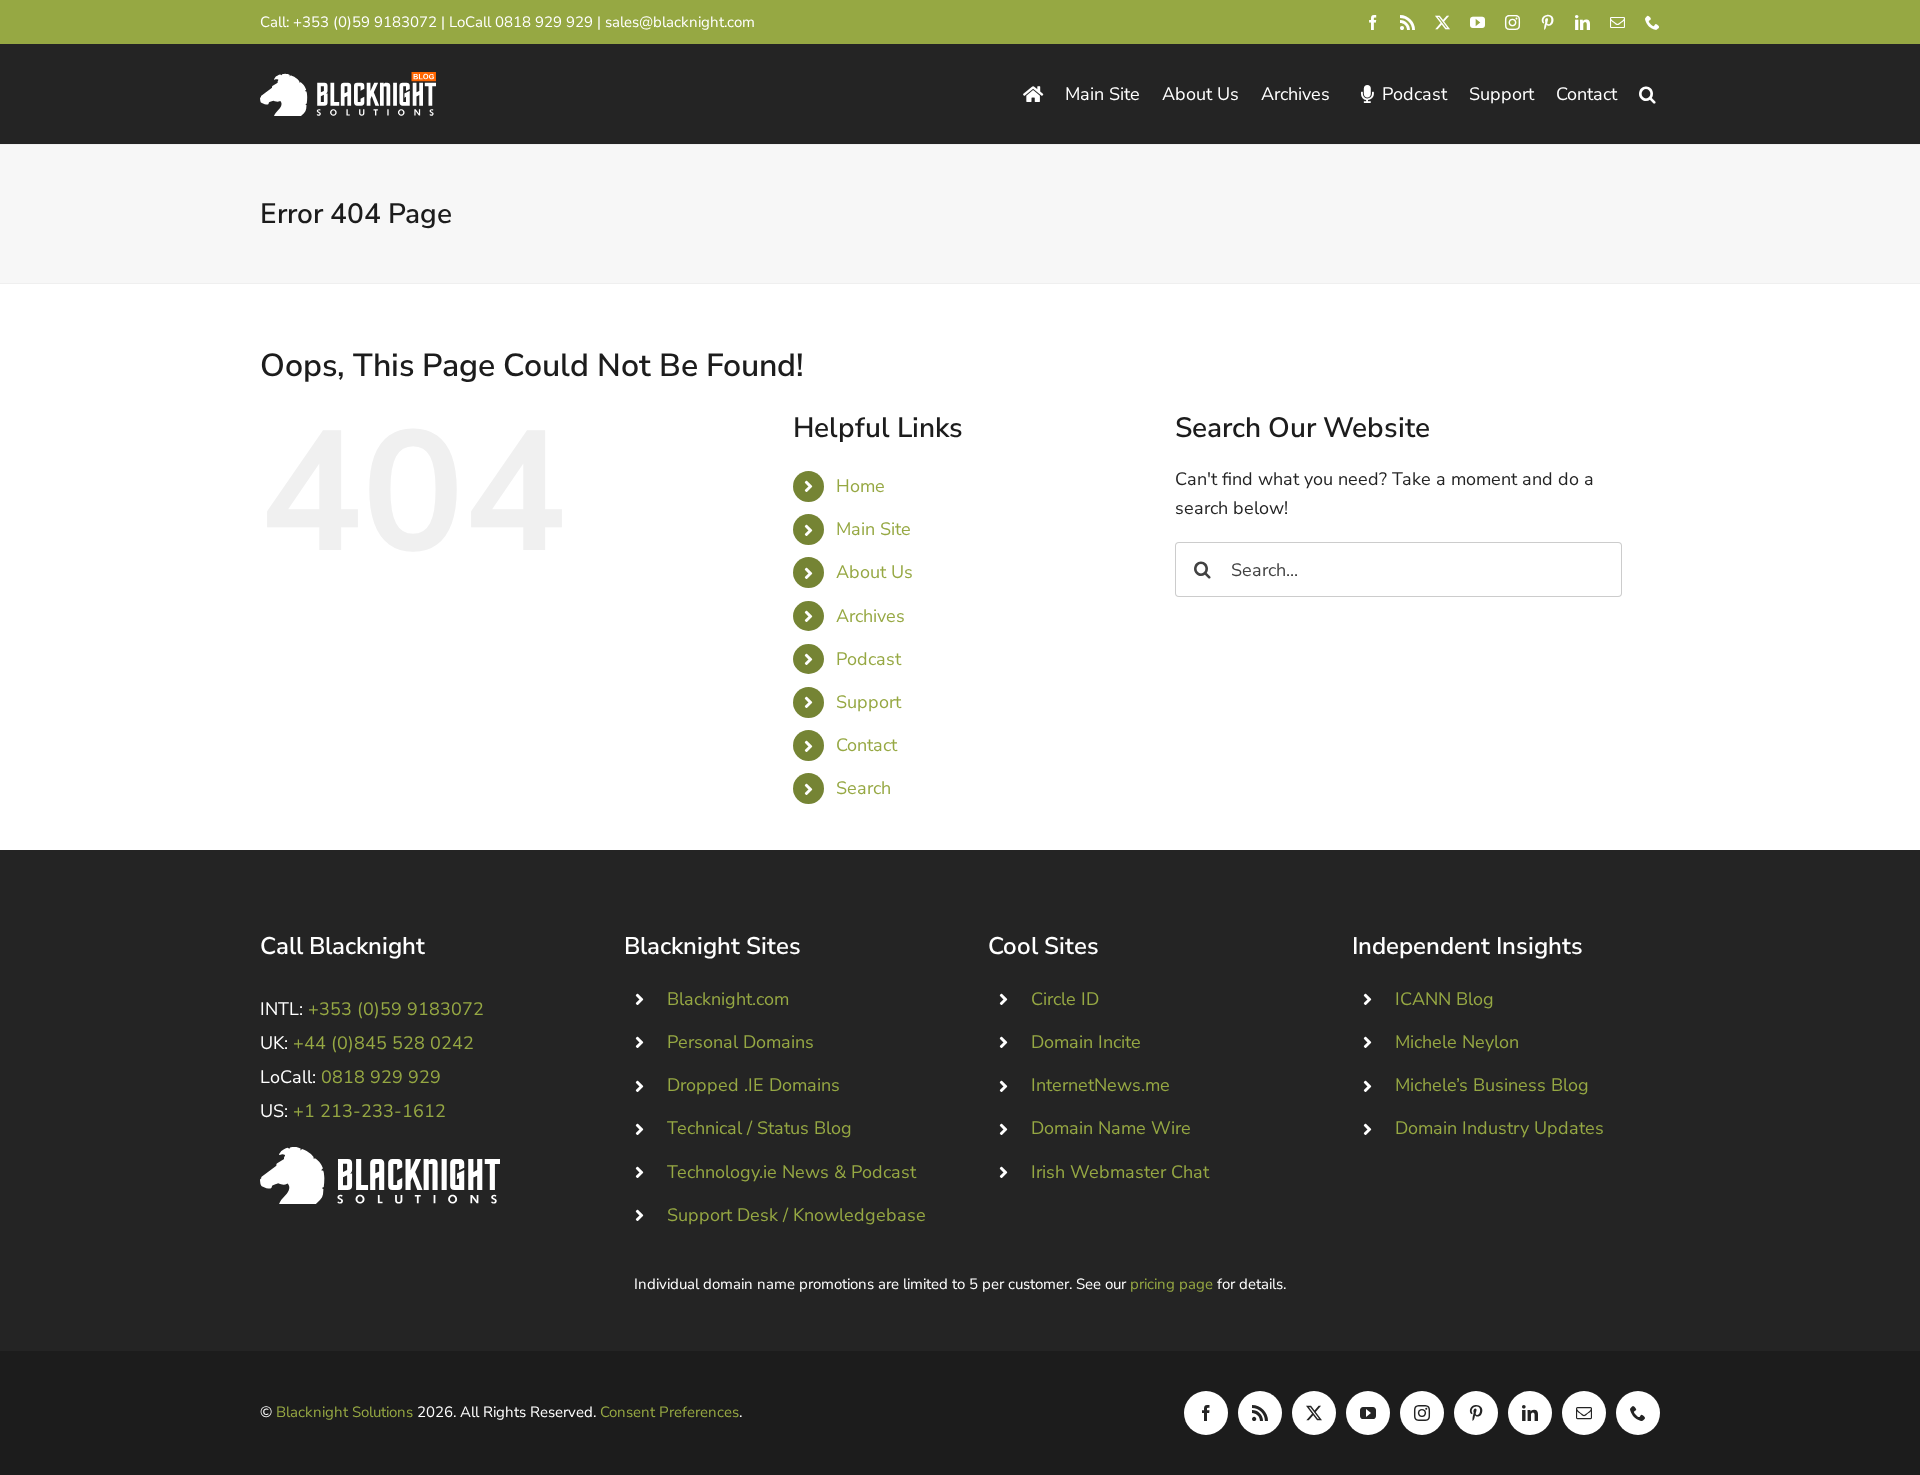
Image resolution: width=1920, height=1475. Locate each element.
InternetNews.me (1100, 1085)
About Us (874, 572)
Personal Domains (740, 1042)
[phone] (1652, 22)
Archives (870, 616)
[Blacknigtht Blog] (1033, 94)
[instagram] (1512, 22)
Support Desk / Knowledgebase (796, 1215)
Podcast (868, 659)
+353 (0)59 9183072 (365, 22)
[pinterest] (1547, 22)
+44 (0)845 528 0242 (383, 1043)
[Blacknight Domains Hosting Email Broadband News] (348, 81)
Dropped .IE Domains (753, 1085)
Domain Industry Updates (1499, 1128)
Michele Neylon (1457, 1042)
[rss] (1407, 22)
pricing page (1171, 1284)
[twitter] (1442, 22)
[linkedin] (1582, 22)
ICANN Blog (1444, 999)
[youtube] (1477, 22)
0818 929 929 (544, 22)
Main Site (873, 529)
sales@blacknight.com (680, 22)
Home (860, 486)
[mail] (1617, 22)
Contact (866, 745)
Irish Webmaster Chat (1120, 1172)
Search (863, 788)
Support (868, 702)
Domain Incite (1086, 1042)
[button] (1647, 94)
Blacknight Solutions (344, 1412)
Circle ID (1065, 999)
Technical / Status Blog (759, 1128)
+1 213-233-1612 (369, 1111)
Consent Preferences (669, 1412)
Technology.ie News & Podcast (791, 1172)
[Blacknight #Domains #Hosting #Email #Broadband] (380, 1156)
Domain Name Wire (1111, 1128)
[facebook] (1372, 22)
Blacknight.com (728, 999)
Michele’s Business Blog (1492, 1085)
